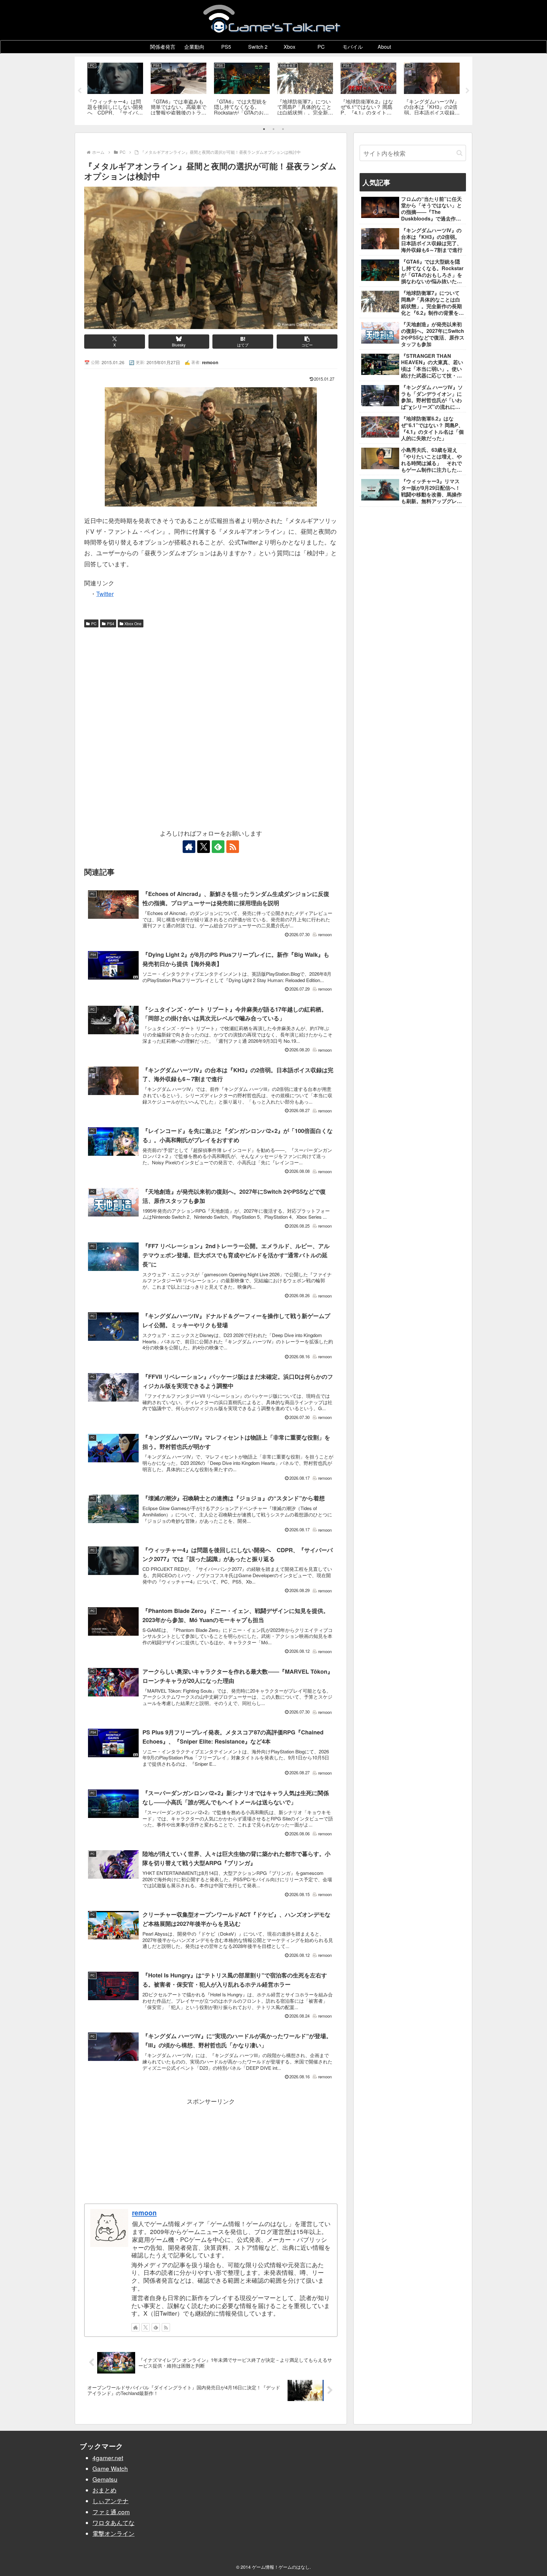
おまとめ (104, 2490)
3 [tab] (283, 129)
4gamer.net (108, 2458)
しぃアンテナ (110, 2501)
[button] (307, 342)
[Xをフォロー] (204, 847)
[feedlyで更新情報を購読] (218, 847)
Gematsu (105, 2479)
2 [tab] (273, 129)
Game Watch (110, 2468)
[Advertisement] (211, 678)
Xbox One (133, 623)
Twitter (105, 593)
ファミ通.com (111, 2512)
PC (94, 623)
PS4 (111, 623)
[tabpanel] (115, 90)
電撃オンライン (113, 2533)
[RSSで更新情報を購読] (233, 847)
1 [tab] (264, 129)
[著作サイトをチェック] (189, 847)
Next (468, 91)
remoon (144, 2212)
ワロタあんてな (113, 2522)
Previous (79, 91)
